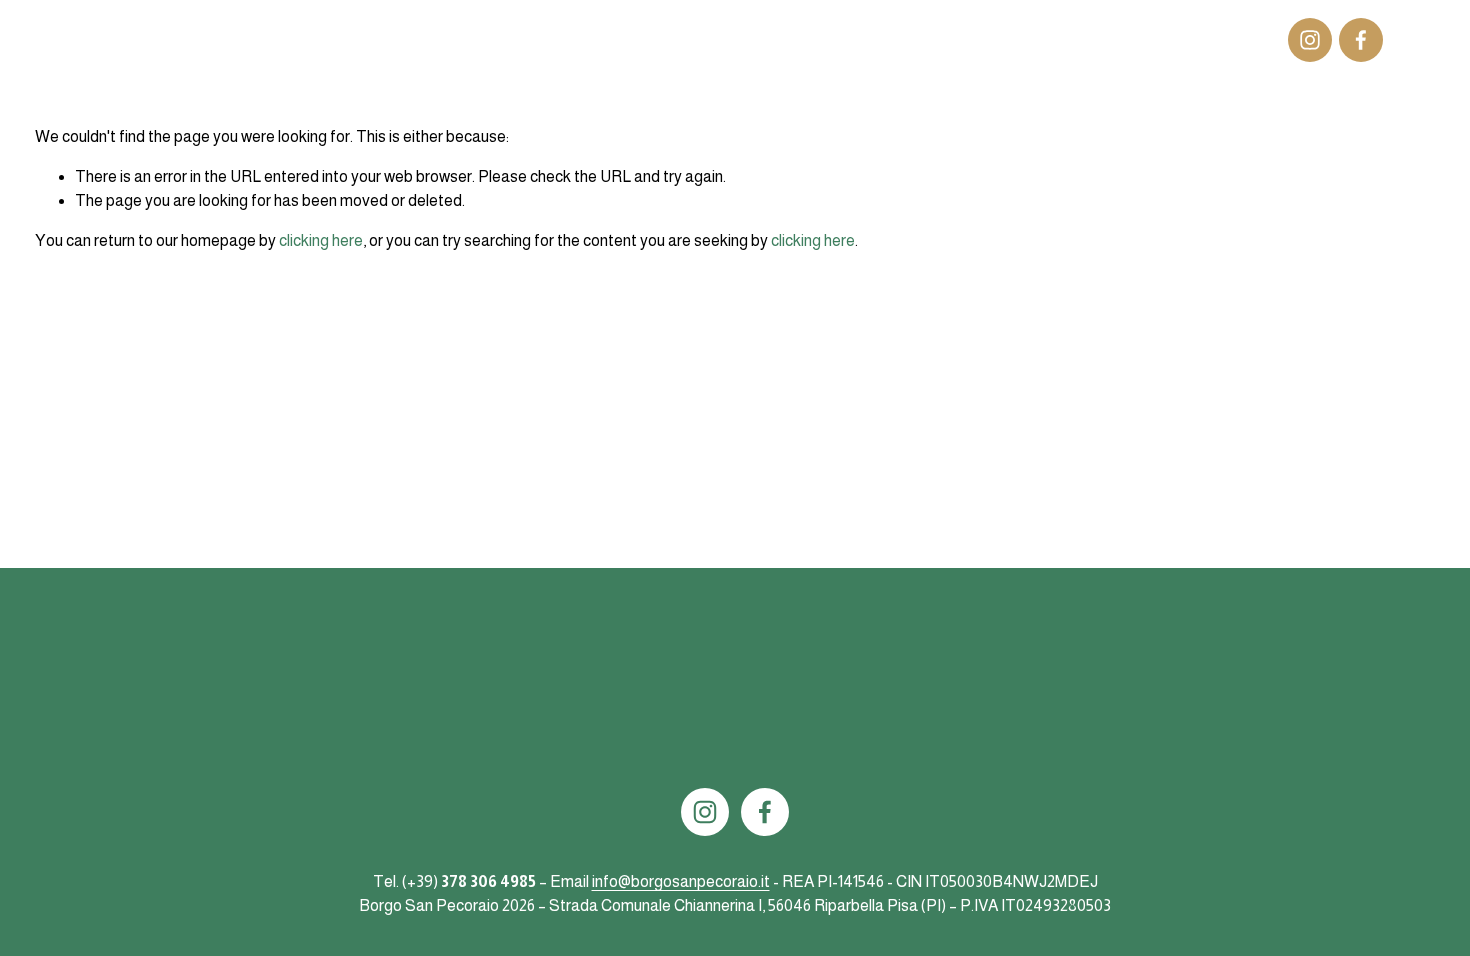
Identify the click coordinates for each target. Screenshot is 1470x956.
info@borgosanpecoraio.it (681, 881)
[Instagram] (1310, 40)
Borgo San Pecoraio (149, 39)
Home (571, 39)
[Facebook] (1361, 40)
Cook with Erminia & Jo (783, 39)
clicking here (321, 240)
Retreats (1122, 39)
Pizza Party (1036, 39)
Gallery (899, 39)
